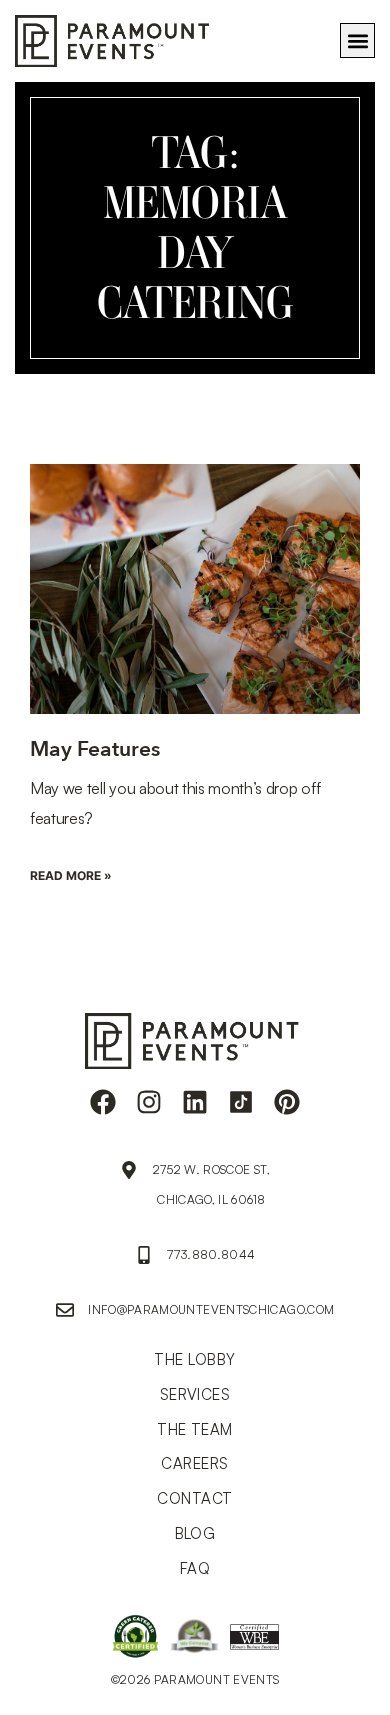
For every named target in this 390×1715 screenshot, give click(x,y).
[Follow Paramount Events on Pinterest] (287, 1102)
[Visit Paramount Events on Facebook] (103, 1102)
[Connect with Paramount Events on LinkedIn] (195, 1102)
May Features (95, 749)
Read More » (71, 875)
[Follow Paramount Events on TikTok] (241, 1102)
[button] (357, 40)
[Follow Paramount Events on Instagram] (149, 1102)
